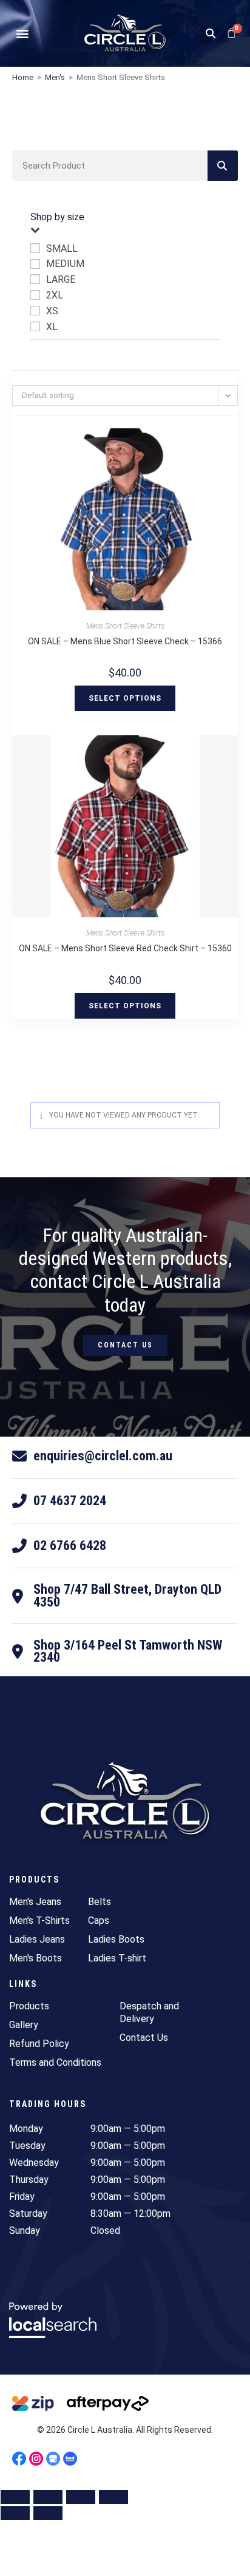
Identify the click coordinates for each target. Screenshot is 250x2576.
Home (23, 77)
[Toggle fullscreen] (48, 2497)
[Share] (81, 2497)
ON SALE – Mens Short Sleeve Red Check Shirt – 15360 (125, 948)
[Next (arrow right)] (48, 2513)
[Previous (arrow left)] (15, 2513)
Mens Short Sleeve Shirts (125, 626)
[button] (22, 34)
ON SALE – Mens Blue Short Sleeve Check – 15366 (125, 641)
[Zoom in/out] (15, 2497)
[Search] (223, 166)
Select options (125, 698)
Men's (55, 77)
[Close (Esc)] (113, 2497)
